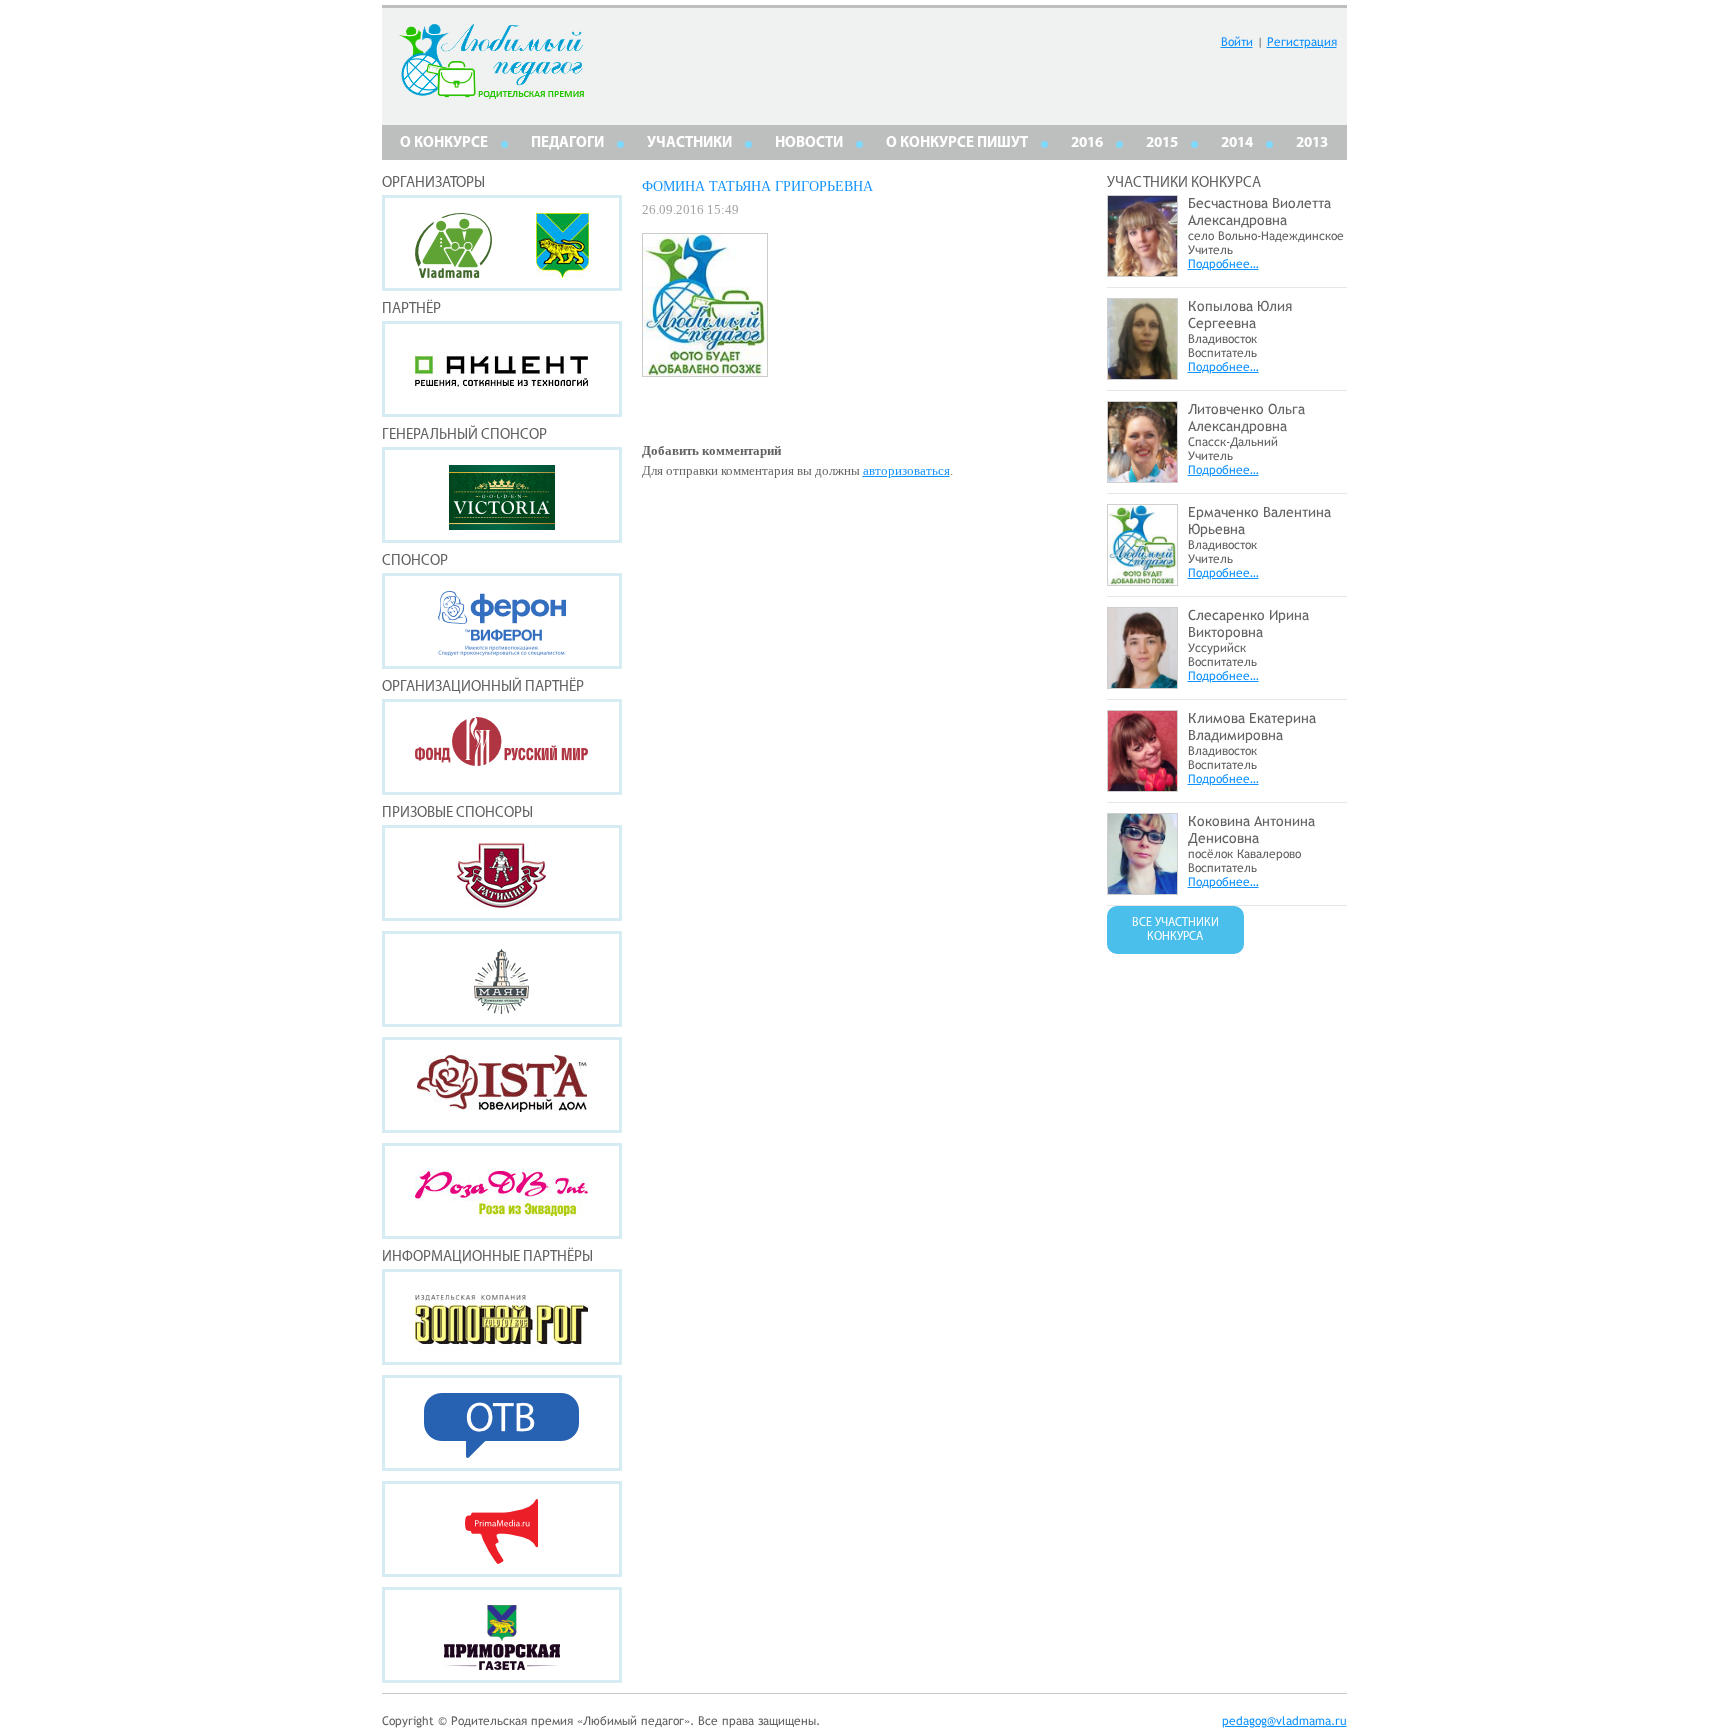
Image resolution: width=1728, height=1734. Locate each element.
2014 (1237, 143)
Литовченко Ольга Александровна (1246, 417)
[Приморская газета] (502, 1635)
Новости (809, 143)
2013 (1312, 143)
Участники (689, 143)
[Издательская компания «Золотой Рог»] (502, 1317)
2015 (1162, 143)
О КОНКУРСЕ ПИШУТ (957, 143)
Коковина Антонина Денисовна (1251, 829)
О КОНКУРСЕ (444, 143)
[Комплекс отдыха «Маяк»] (502, 979)
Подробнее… (1223, 264)
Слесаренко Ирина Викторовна (1248, 623)
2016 (1087, 143)
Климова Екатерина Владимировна (1252, 726)
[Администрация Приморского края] (562, 272)
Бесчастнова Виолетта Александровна (1259, 211)
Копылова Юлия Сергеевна (1240, 314)
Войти (1237, 42)
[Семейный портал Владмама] (453, 272)
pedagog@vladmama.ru (1284, 1721)
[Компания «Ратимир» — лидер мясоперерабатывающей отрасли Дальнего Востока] (502, 873)
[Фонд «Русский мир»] (502, 747)
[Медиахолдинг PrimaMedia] (502, 1529)
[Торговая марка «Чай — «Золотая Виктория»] (502, 495)
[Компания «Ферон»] (502, 621)
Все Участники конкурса (1175, 930)
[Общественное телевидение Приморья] (502, 1423)
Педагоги (567, 143)
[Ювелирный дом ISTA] (502, 1085)
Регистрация (1302, 42)
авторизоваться (906, 470)
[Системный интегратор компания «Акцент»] (502, 369)
